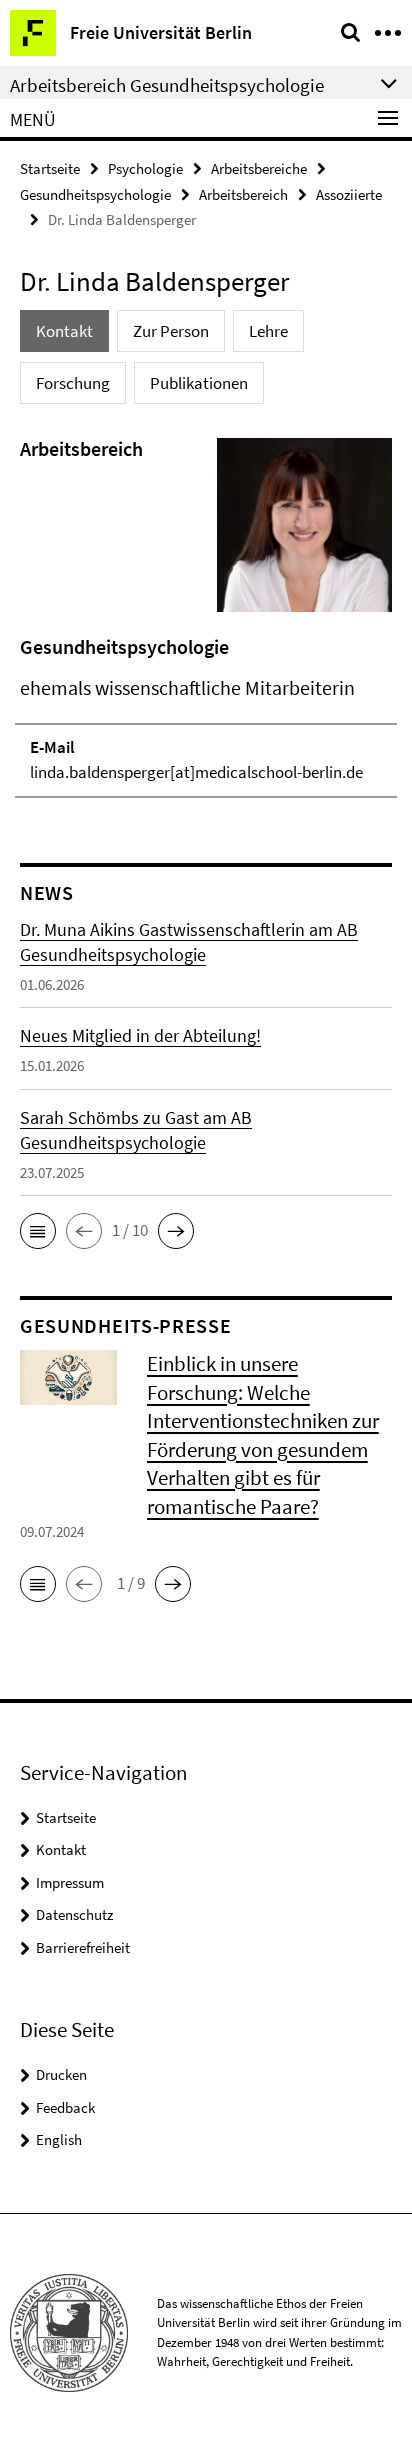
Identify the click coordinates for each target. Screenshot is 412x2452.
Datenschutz (74, 1914)
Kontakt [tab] (64, 331)
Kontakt (61, 1849)
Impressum (70, 1882)
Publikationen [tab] (199, 383)
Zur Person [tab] (171, 331)
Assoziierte (349, 194)
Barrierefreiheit (83, 1947)
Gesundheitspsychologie (95, 194)
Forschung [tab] (73, 383)
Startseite (50, 168)
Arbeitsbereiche (259, 168)
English (59, 2139)
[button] (38, 1231)
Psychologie (145, 168)
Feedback (65, 2107)
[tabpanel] (206, 616)
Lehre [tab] (268, 331)
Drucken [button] (61, 2074)
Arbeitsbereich (243, 194)
